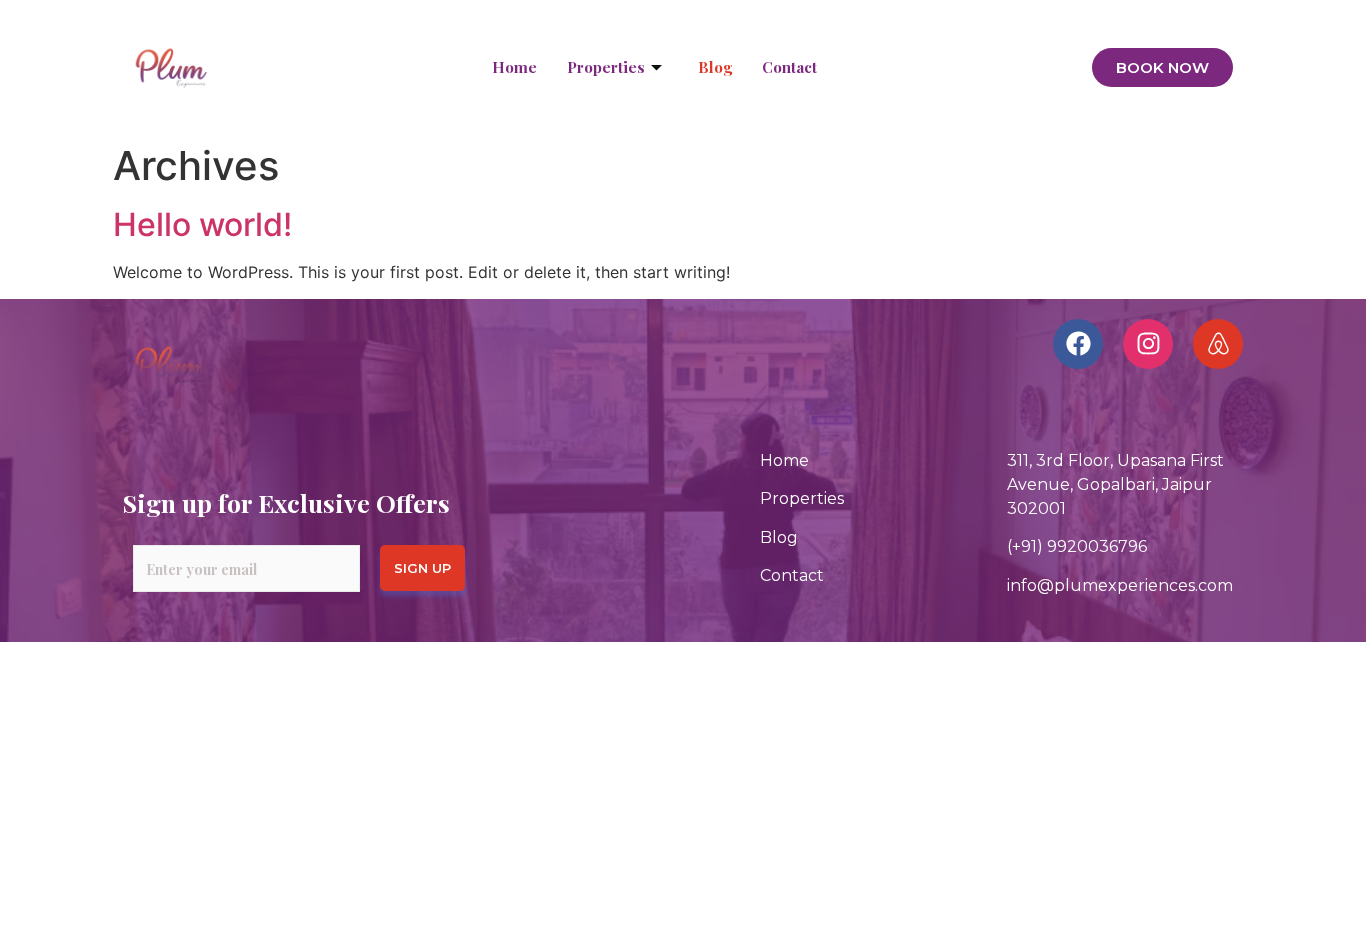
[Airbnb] (1218, 344)
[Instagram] (1148, 344)
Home (514, 67)
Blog (715, 67)
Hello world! (202, 224)
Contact (789, 67)
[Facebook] (1078, 344)
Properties (606, 67)
